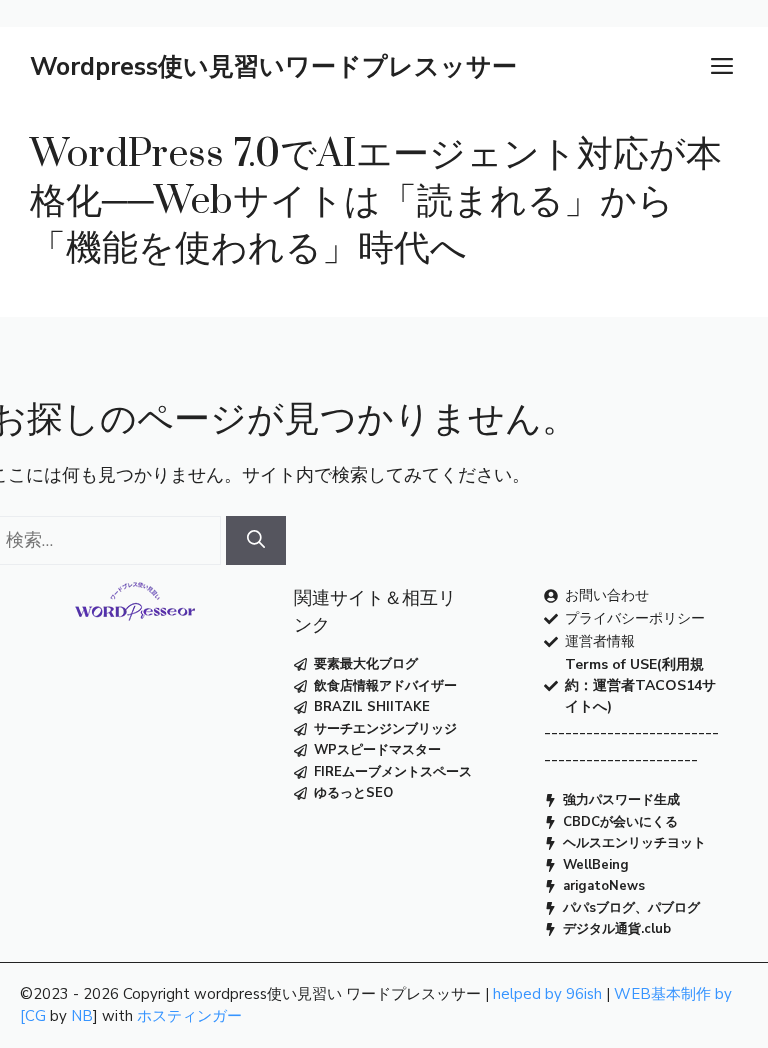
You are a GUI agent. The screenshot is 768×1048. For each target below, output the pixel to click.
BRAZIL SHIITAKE (372, 707)
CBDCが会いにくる (620, 822)
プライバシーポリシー (635, 618)
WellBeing (596, 865)
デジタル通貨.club (617, 929)
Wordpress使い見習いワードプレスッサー (273, 67)
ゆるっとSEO (353, 793)
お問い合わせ (607, 595)
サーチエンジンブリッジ (385, 729)
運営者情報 (600, 641)
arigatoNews (604, 886)
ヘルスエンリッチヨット (634, 843)
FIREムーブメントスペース (393, 772)
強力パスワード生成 (621, 800)
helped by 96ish (547, 994)
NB (82, 1016)
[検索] (256, 540)
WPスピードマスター (377, 750)
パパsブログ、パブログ (631, 908)
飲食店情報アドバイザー (385, 686)
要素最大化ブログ (366, 664)
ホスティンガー (189, 1016)
